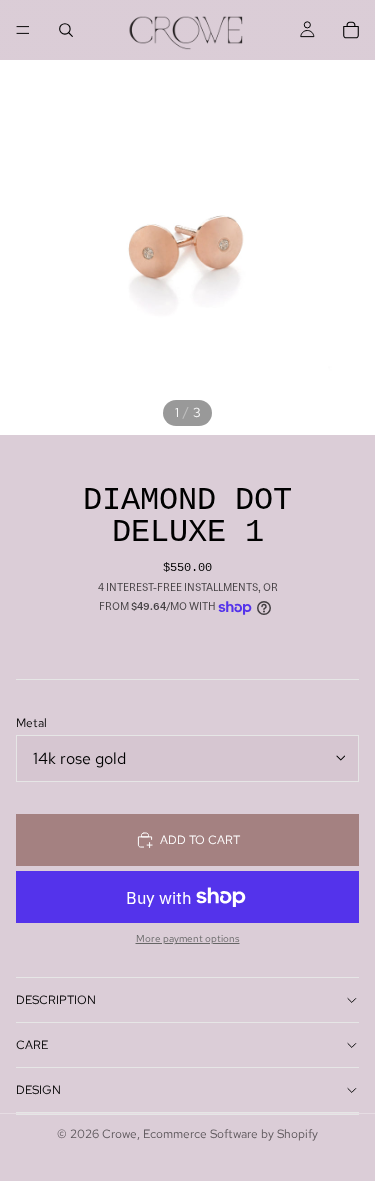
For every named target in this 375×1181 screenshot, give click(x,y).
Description (56, 1000)
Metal (31, 723)
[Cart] (351, 30)
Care (32, 1045)
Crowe (119, 1134)
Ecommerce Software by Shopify (230, 1134)
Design (38, 1090)
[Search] (66, 30)
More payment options (188, 939)
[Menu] (23, 30)
